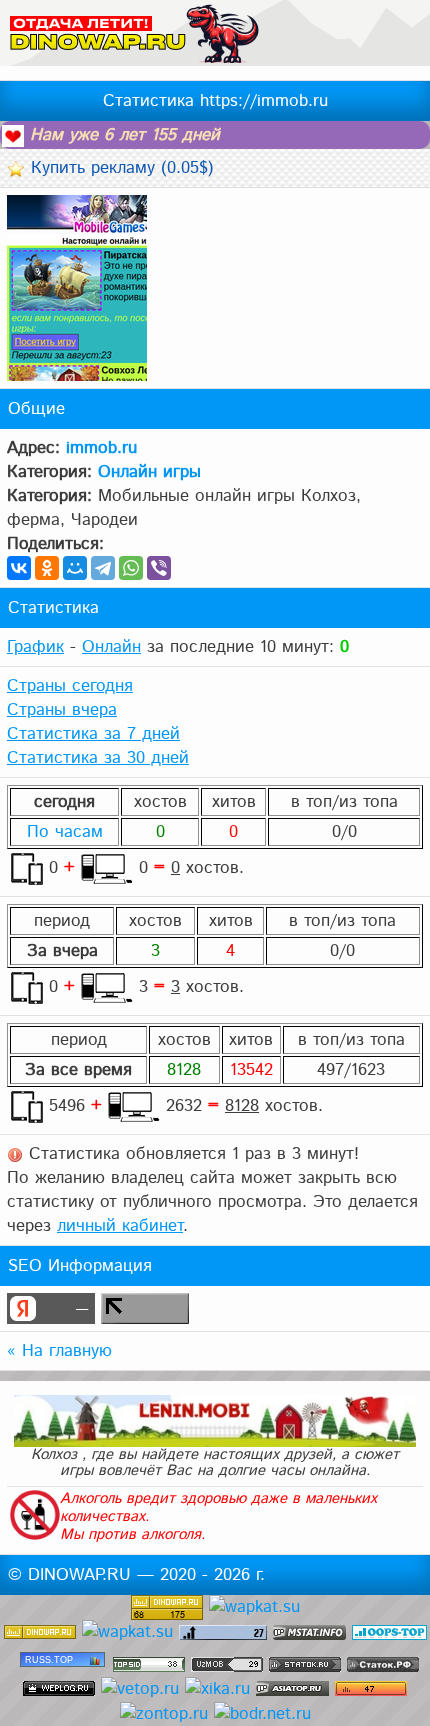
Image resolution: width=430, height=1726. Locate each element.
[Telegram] (103, 568)
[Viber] (159, 568)
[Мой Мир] (75, 568)
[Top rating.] (309, 1632)
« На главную (59, 1351)
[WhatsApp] (131, 568)
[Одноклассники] (47, 568)
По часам (65, 832)
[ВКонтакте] (19, 568)
